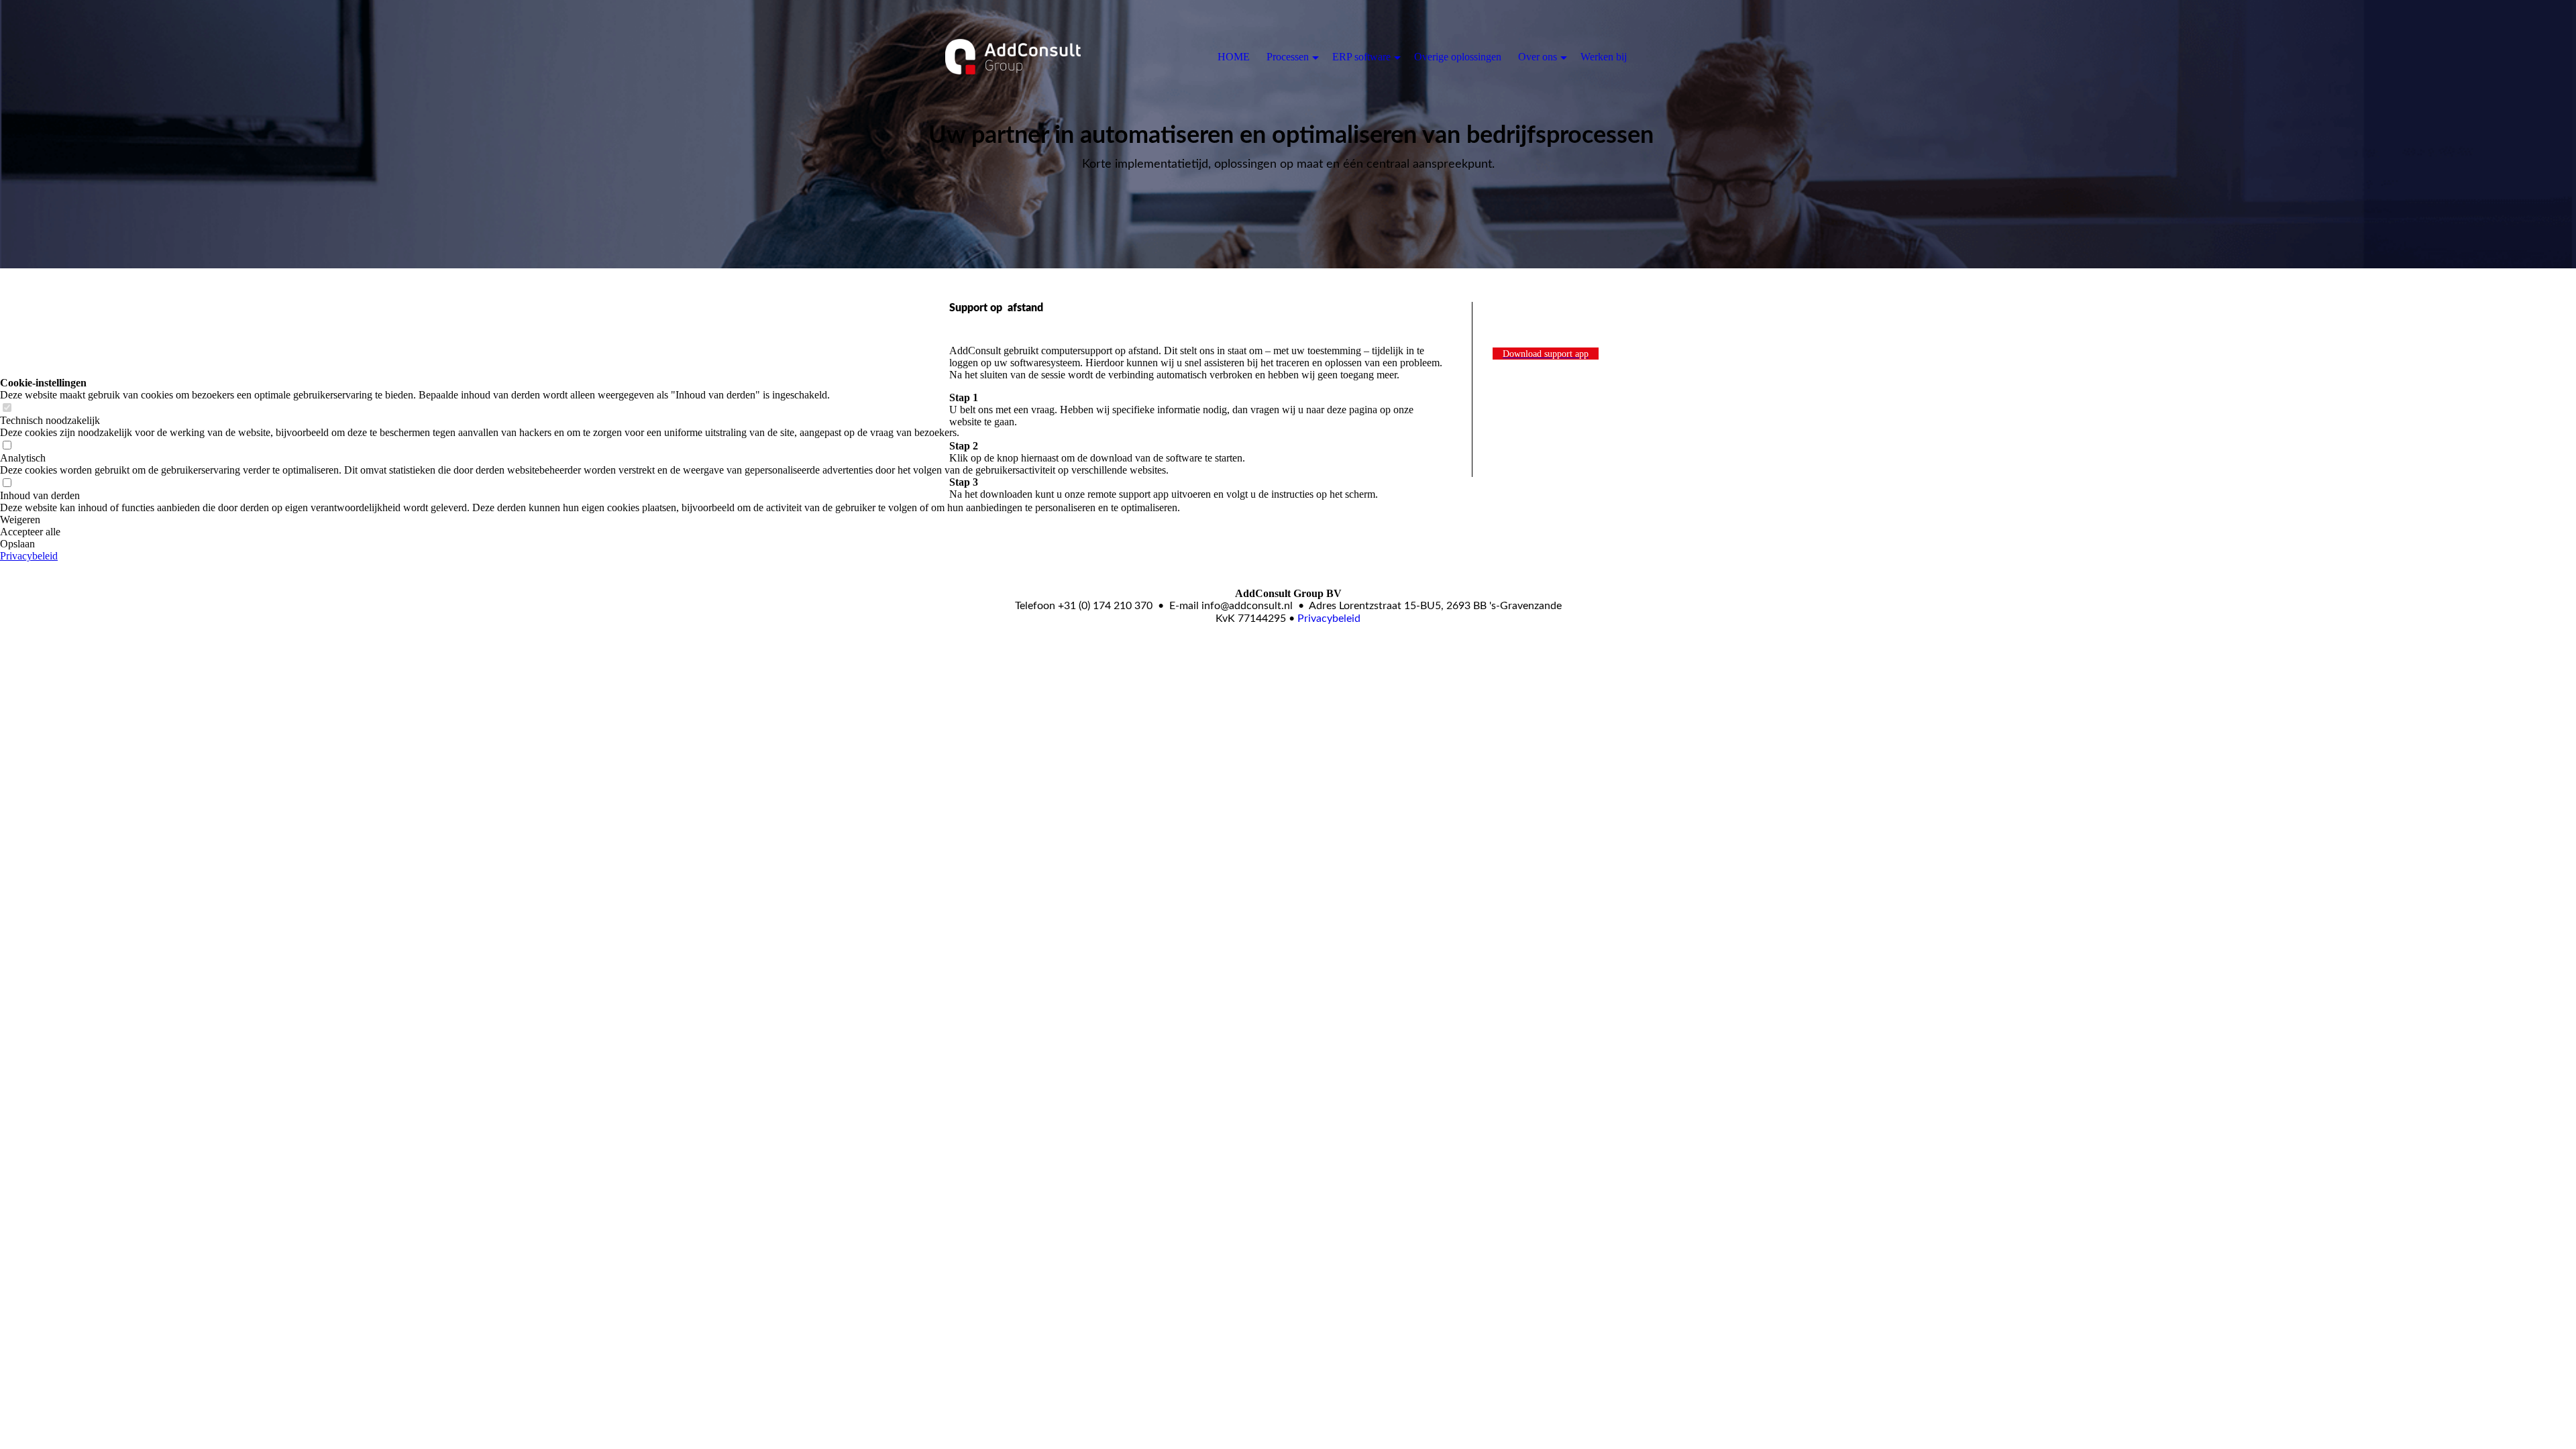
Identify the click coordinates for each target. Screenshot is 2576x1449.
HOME (1234, 57)
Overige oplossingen (1458, 57)
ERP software (1361, 57)
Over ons (1538, 57)
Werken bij (1604, 57)
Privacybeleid (1329, 619)
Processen (1288, 57)
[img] (1013, 57)
